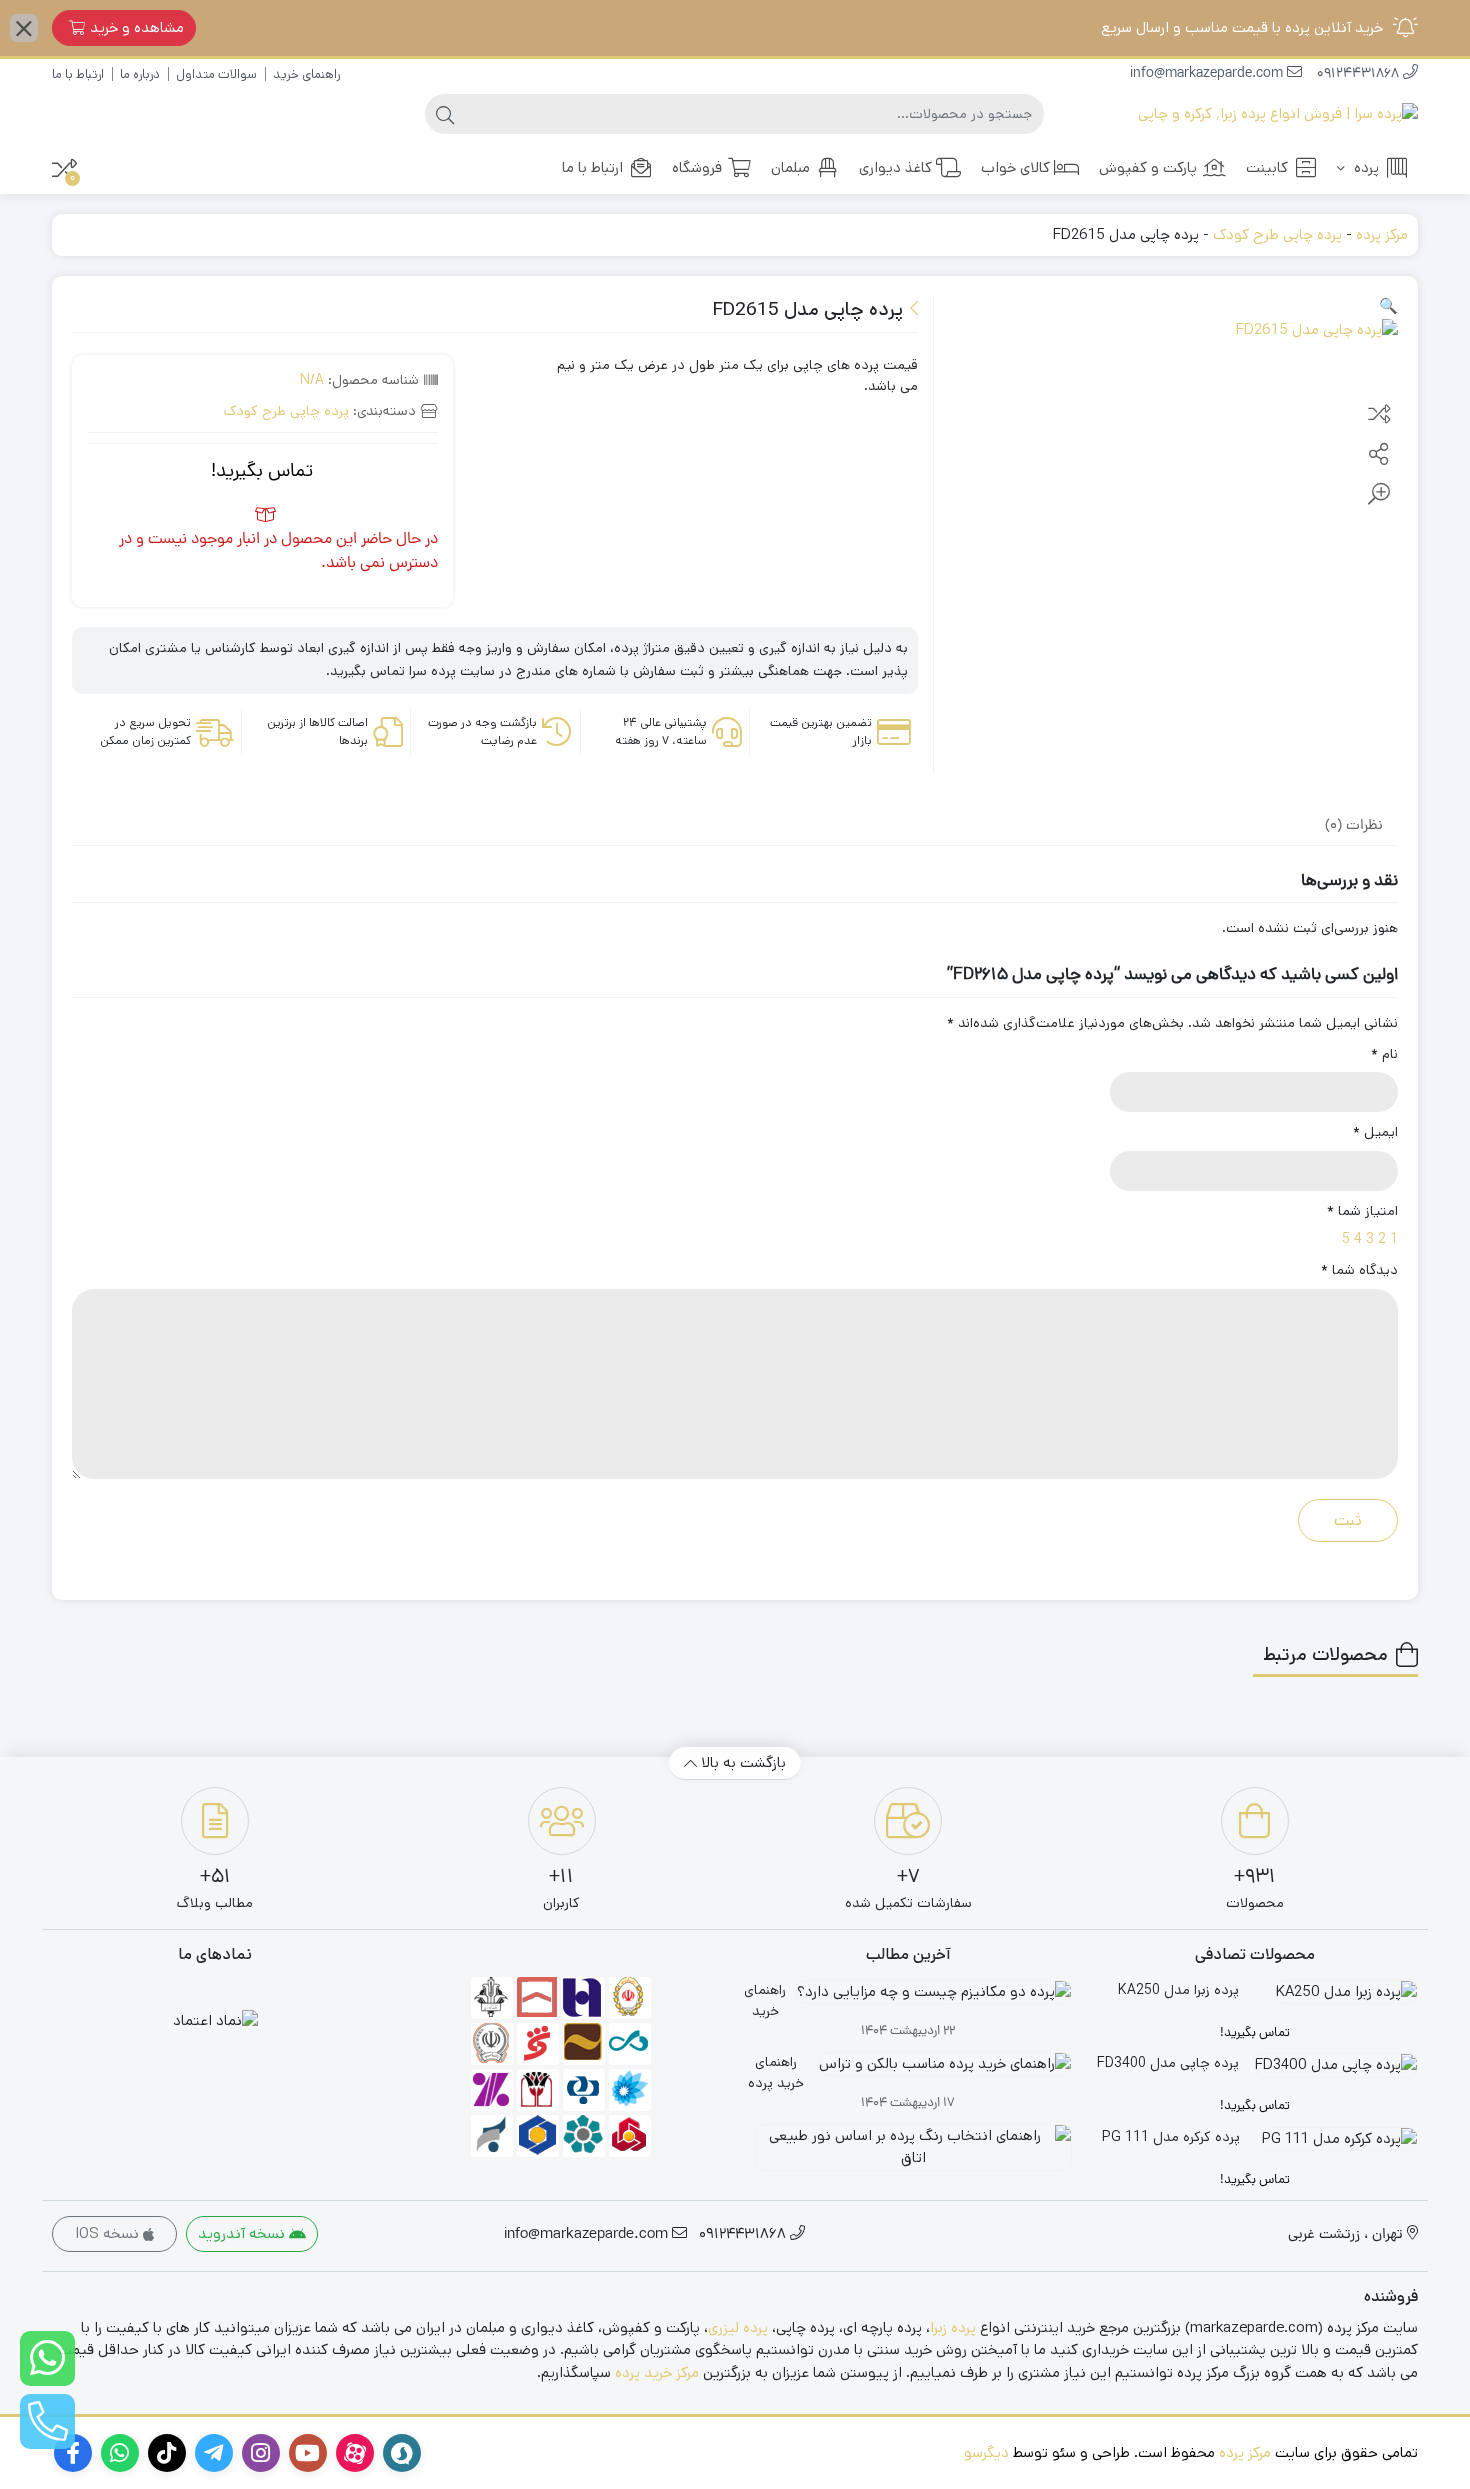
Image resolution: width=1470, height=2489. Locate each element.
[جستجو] (445, 114)
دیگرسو (986, 2452)
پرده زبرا (953, 2327)
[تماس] (47, 2421)
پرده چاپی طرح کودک (1277, 234)
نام (1384, 1054)
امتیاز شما (1362, 1211)
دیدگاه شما (1359, 1270)
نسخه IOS (109, 2233)
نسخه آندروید (243, 2233)
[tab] (1354, 824)
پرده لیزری (738, 2327)
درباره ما (140, 74)
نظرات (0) (1354, 826)
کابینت (1267, 167)
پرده (1364, 167)
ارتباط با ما (78, 74)
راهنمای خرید (306, 74)
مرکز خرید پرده (657, 2372)
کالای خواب (1015, 167)
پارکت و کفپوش (1148, 167)
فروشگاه (697, 167)
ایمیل (1375, 1132)
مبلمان (790, 167)
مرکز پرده (1382, 234)
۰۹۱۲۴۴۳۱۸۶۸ (1360, 74)
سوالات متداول (216, 74)
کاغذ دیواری (895, 167)
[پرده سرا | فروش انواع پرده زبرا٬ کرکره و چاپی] (1278, 114)
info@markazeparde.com (1208, 74)
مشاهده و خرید (137, 27)
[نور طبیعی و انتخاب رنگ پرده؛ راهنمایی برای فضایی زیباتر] (908, 2155)
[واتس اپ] (47, 2358)
